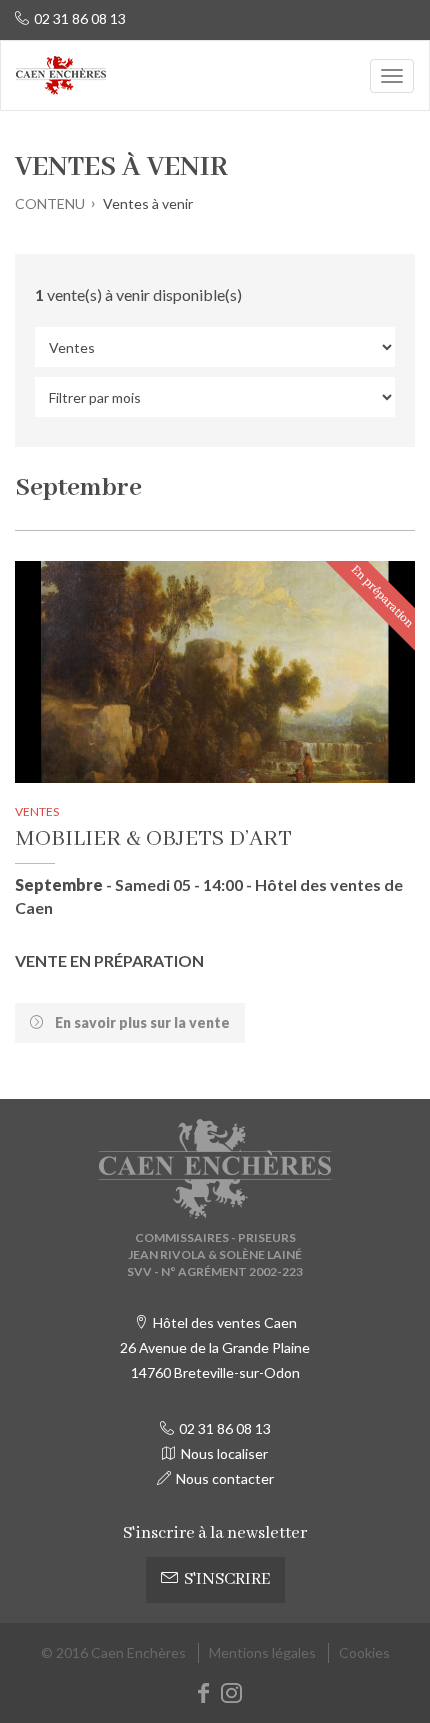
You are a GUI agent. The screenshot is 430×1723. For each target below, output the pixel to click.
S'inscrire (227, 1579)
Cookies (364, 1652)
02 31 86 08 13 (80, 18)
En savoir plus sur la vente (141, 1022)
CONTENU (50, 203)
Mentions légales (262, 1652)
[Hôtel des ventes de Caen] (61, 75)
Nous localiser (224, 1453)
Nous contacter (225, 1478)
